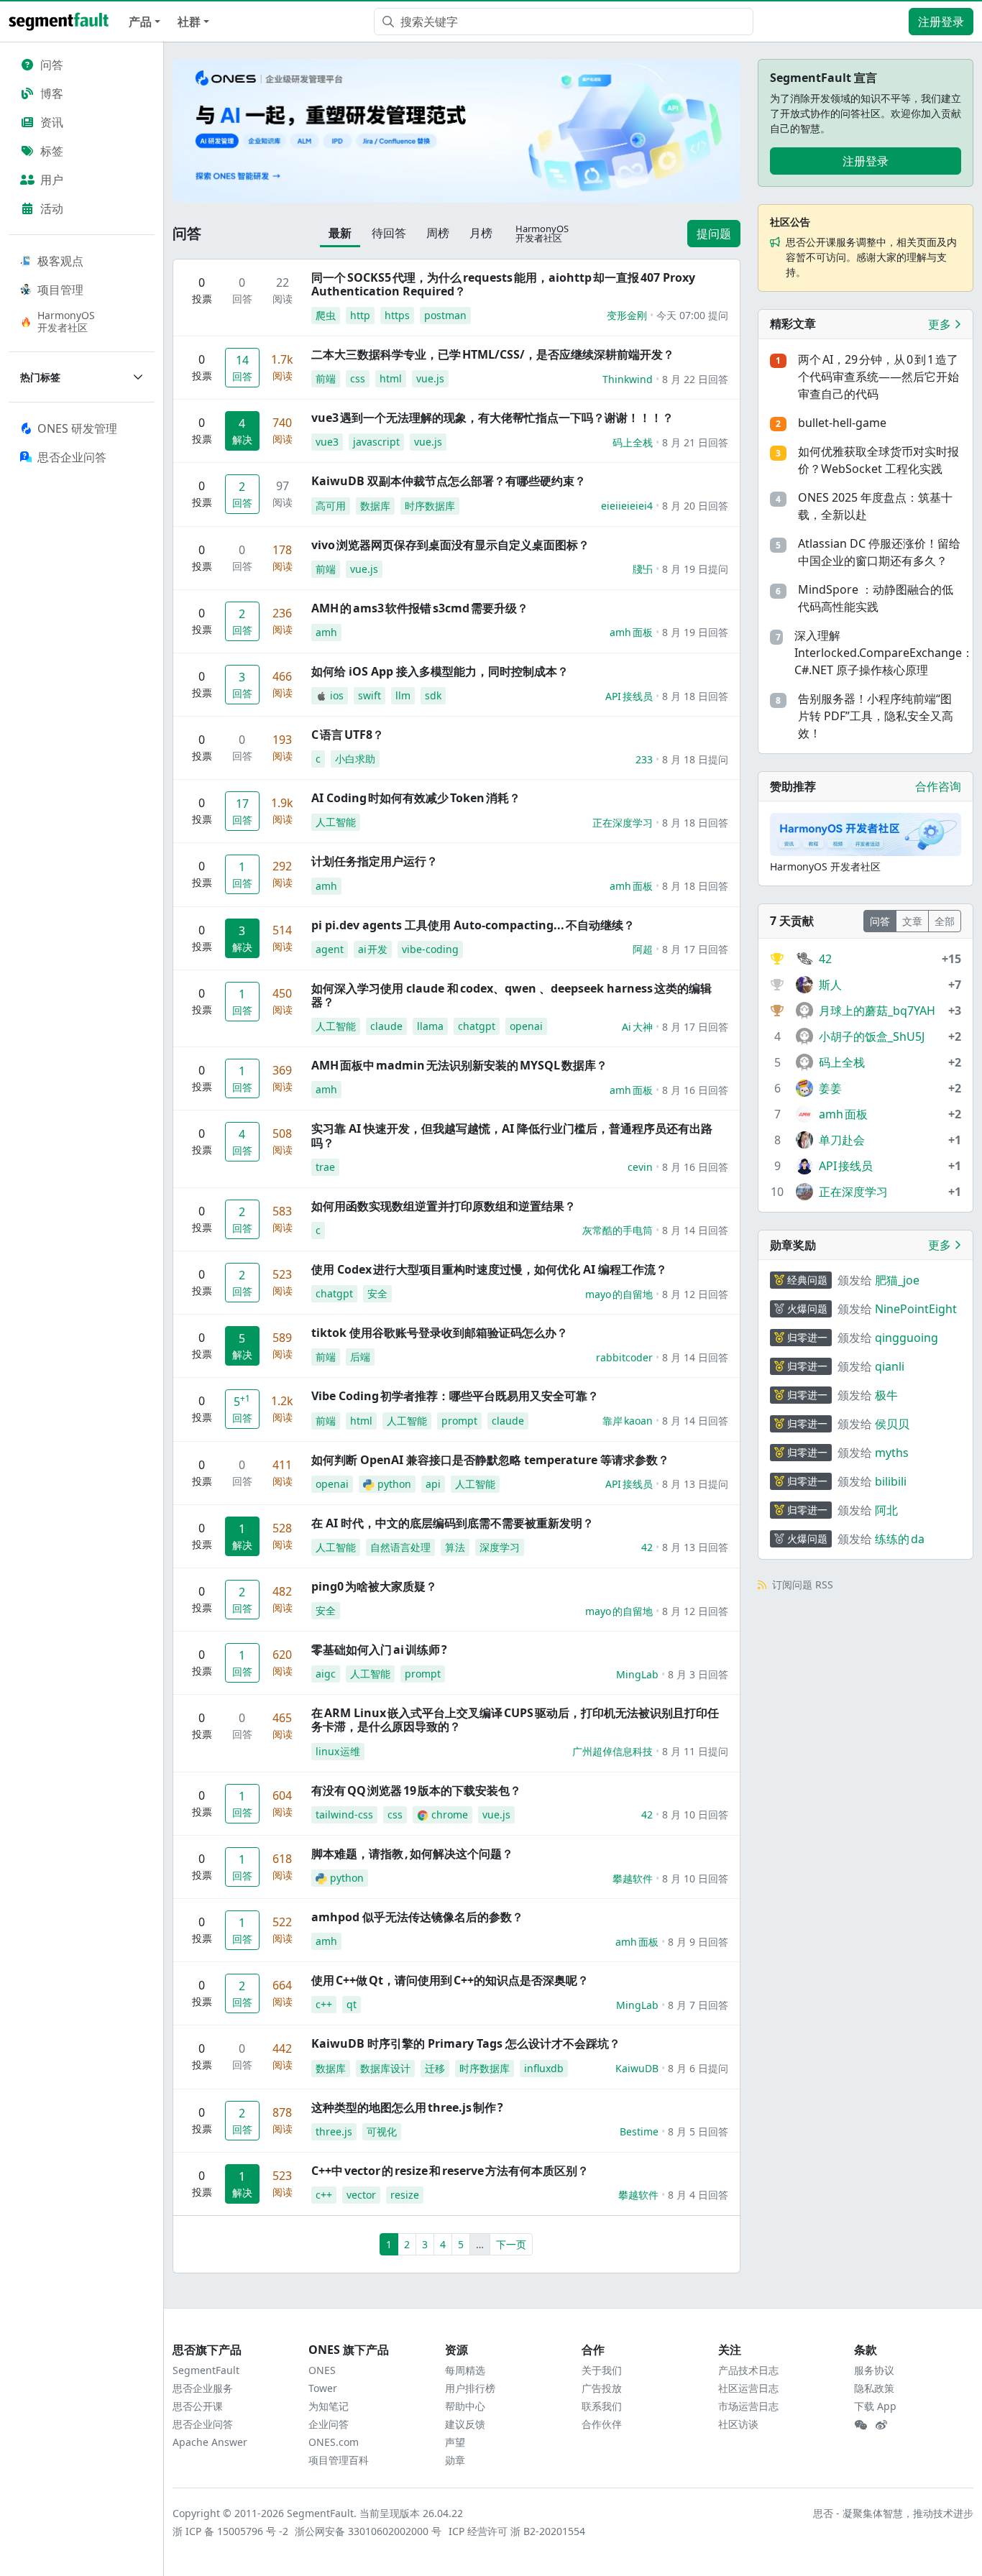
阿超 (643, 949)
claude (386, 1026)
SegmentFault (206, 2370)
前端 (326, 378)
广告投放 (602, 2388)
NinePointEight (916, 1309)
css (358, 378)
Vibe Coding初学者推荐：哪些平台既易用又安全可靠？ (455, 1396)
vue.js (430, 378)
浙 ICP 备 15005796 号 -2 (231, 2531)
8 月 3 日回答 (698, 1674)
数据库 (375, 506)
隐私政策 (874, 2388)
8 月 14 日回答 (695, 1230)
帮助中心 (465, 2406)
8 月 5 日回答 (698, 2131)
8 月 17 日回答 (695, 949)
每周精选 (465, 2370)
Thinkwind (628, 379)
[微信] (861, 2425)
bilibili (891, 1481)
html (391, 378)
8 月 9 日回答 (698, 1942)
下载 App (875, 2406)
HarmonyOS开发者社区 (66, 321)
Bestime (639, 2131)
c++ (324, 2004)
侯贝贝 (892, 1424)
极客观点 (60, 261)
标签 (52, 151)
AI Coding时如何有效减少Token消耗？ (416, 798)
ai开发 (373, 949)
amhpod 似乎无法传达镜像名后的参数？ (417, 1917)
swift (370, 695)
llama (430, 1026)
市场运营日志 (748, 2406)
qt (352, 2004)
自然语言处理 (400, 1547)
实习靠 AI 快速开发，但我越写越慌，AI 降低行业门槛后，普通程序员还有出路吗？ (512, 1135)
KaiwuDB (637, 2068)
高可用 (331, 506)
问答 (52, 65)
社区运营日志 (748, 2388)
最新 (340, 233)
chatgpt (477, 1026)
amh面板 (631, 632)
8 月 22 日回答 (695, 379)
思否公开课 (198, 2406)
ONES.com (334, 2442)
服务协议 (874, 2370)
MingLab (637, 1674)
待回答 (389, 233)
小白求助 (355, 759)
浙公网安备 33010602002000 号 (369, 2531)
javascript (376, 442)
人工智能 (336, 822)
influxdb (544, 2068)
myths (892, 1453)
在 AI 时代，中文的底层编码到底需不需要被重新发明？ (453, 1523)
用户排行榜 (470, 2388)
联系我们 (602, 2406)
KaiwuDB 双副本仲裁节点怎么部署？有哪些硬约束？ (449, 481)
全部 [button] (945, 921)
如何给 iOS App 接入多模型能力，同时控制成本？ (440, 671)
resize (405, 2195)
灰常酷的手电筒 (618, 1230)
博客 (52, 93)
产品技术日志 (748, 2370)
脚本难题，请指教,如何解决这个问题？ (412, 1854)
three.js (334, 2131)
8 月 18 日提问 (695, 759)
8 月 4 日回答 (698, 2195)
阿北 (886, 1510)
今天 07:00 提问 (692, 315)
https (397, 315)
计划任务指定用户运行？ (375, 861)
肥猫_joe (897, 1280)
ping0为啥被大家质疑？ (374, 1586)
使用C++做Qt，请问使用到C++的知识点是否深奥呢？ (450, 1980)
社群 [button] (189, 22)
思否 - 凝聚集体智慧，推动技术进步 (893, 2513)
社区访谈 (738, 2424)
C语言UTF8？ (348, 735)
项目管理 (60, 290)
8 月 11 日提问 (695, 1751)
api (433, 1484)
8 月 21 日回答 (695, 442)
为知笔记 (329, 2406)
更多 (941, 324)
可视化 (382, 2131)
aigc (326, 1674)
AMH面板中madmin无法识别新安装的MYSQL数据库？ (459, 1065)
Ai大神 (637, 1027)
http (360, 315)
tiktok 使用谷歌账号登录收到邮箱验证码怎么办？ (440, 1333)
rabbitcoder (624, 1357)
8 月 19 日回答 (695, 632)
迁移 (435, 2068)
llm (403, 695)
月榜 (481, 233)
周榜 (438, 233)
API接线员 (629, 696)
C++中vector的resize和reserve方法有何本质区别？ (450, 2171)
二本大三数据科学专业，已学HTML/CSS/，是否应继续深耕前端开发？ (493, 354)
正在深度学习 (623, 823)
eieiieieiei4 (627, 506)
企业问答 (329, 2424)
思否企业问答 (203, 2424)
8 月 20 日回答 (695, 506)
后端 (360, 1357)
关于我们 (602, 2370)
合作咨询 (938, 786)
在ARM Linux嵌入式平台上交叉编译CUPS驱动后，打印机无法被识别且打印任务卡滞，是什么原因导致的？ (515, 1720)
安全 (377, 1293)
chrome (450, 1814)
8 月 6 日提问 (698, 2068)
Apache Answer (210, 2442)
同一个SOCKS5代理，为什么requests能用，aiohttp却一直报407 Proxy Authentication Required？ (503, 284)
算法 (455, 1547)
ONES (322, 2370)
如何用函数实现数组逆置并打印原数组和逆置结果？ (444, 1206)
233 (644, 759)
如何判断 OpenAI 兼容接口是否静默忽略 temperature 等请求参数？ (490, 1460)
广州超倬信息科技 (612, 1751)
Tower (323, 2388)
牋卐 (643, 569)
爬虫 (326, 315)
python (394, 1484)
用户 (52, 180)
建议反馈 (465, 2424)
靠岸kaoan (628, 1421)
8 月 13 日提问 (695, 1484)
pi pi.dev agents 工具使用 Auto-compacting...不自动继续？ (473, 925)
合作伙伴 (602, 2424)
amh (326, 632)
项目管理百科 (339, 2460)
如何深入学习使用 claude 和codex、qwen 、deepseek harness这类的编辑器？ (511, 995)
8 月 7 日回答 (698, 2005)
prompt (459, 1421)
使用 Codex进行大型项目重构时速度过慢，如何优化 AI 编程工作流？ (489, 1269)
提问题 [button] (714, 234)
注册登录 (941, 22)
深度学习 (500, 1547)
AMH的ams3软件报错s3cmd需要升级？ (420, 608)
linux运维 (338, 1751)
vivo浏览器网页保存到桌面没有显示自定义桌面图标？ (450, 545)
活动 (52, 208)
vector (361, 2195)
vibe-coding (430, 949)
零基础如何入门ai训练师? (379, 1650)
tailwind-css (344, 1814)
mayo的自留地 (619, 1294)
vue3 (327, 442)
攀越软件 (633, 1878)
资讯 (52, 122)
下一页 (511, 2244)
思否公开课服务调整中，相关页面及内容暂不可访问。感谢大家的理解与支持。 (871, 257)
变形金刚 (627, 315)
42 (647, 1547)
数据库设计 (385, 2068)
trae (325, 1167)
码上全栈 (633, 442)
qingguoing (907, 1338)
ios (337, 695)
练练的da (900, 1539)
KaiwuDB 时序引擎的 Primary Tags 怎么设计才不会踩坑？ (466, 2043)
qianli (890, 1366)
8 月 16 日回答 (695, 1090)
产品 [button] (140, 22)
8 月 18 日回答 (695, 696)
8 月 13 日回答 (695, 1547)
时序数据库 (430, 506)
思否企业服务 (203, 2388)
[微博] (881, 2425)
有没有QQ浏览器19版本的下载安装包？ (416, 1790)
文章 (912, 921)
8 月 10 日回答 (695, 1814)
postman (445, 315)
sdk (433, 695)
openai (526, 1026)
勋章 (455, 2460)
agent (330, 949)
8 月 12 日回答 (695, 1294)
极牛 (886, 1395)
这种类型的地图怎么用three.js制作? (407, 2107)
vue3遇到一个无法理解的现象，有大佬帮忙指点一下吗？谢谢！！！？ (492, 418)
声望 (455, 2442)
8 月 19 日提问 (695, 569)
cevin (640, 1167)
